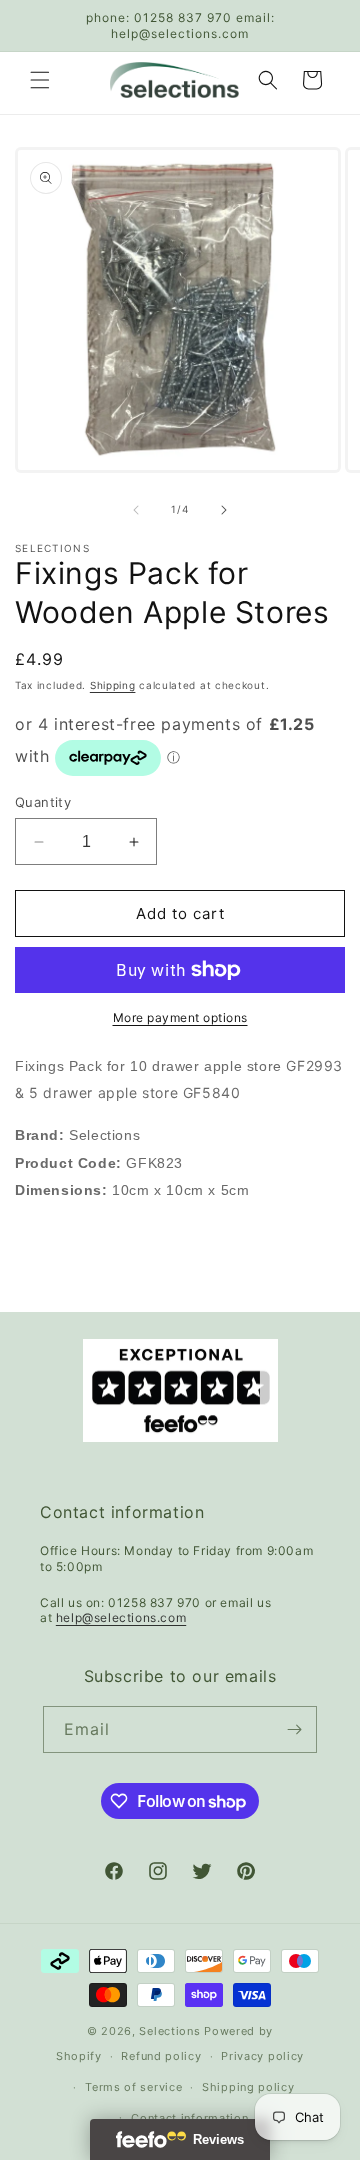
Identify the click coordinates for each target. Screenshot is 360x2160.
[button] (40, 80)
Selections (169, 2031)
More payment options (180, 1017)
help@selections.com (121, 1617)
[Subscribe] (294, 1729)
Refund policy (161, 2056)
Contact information (189, 2118)
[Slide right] (224, 510)
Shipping (113, 685)
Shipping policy (248, 2087)
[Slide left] (136, 510)
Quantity (43, 802)
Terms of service (133, 2087)
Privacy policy (262, 2056)
